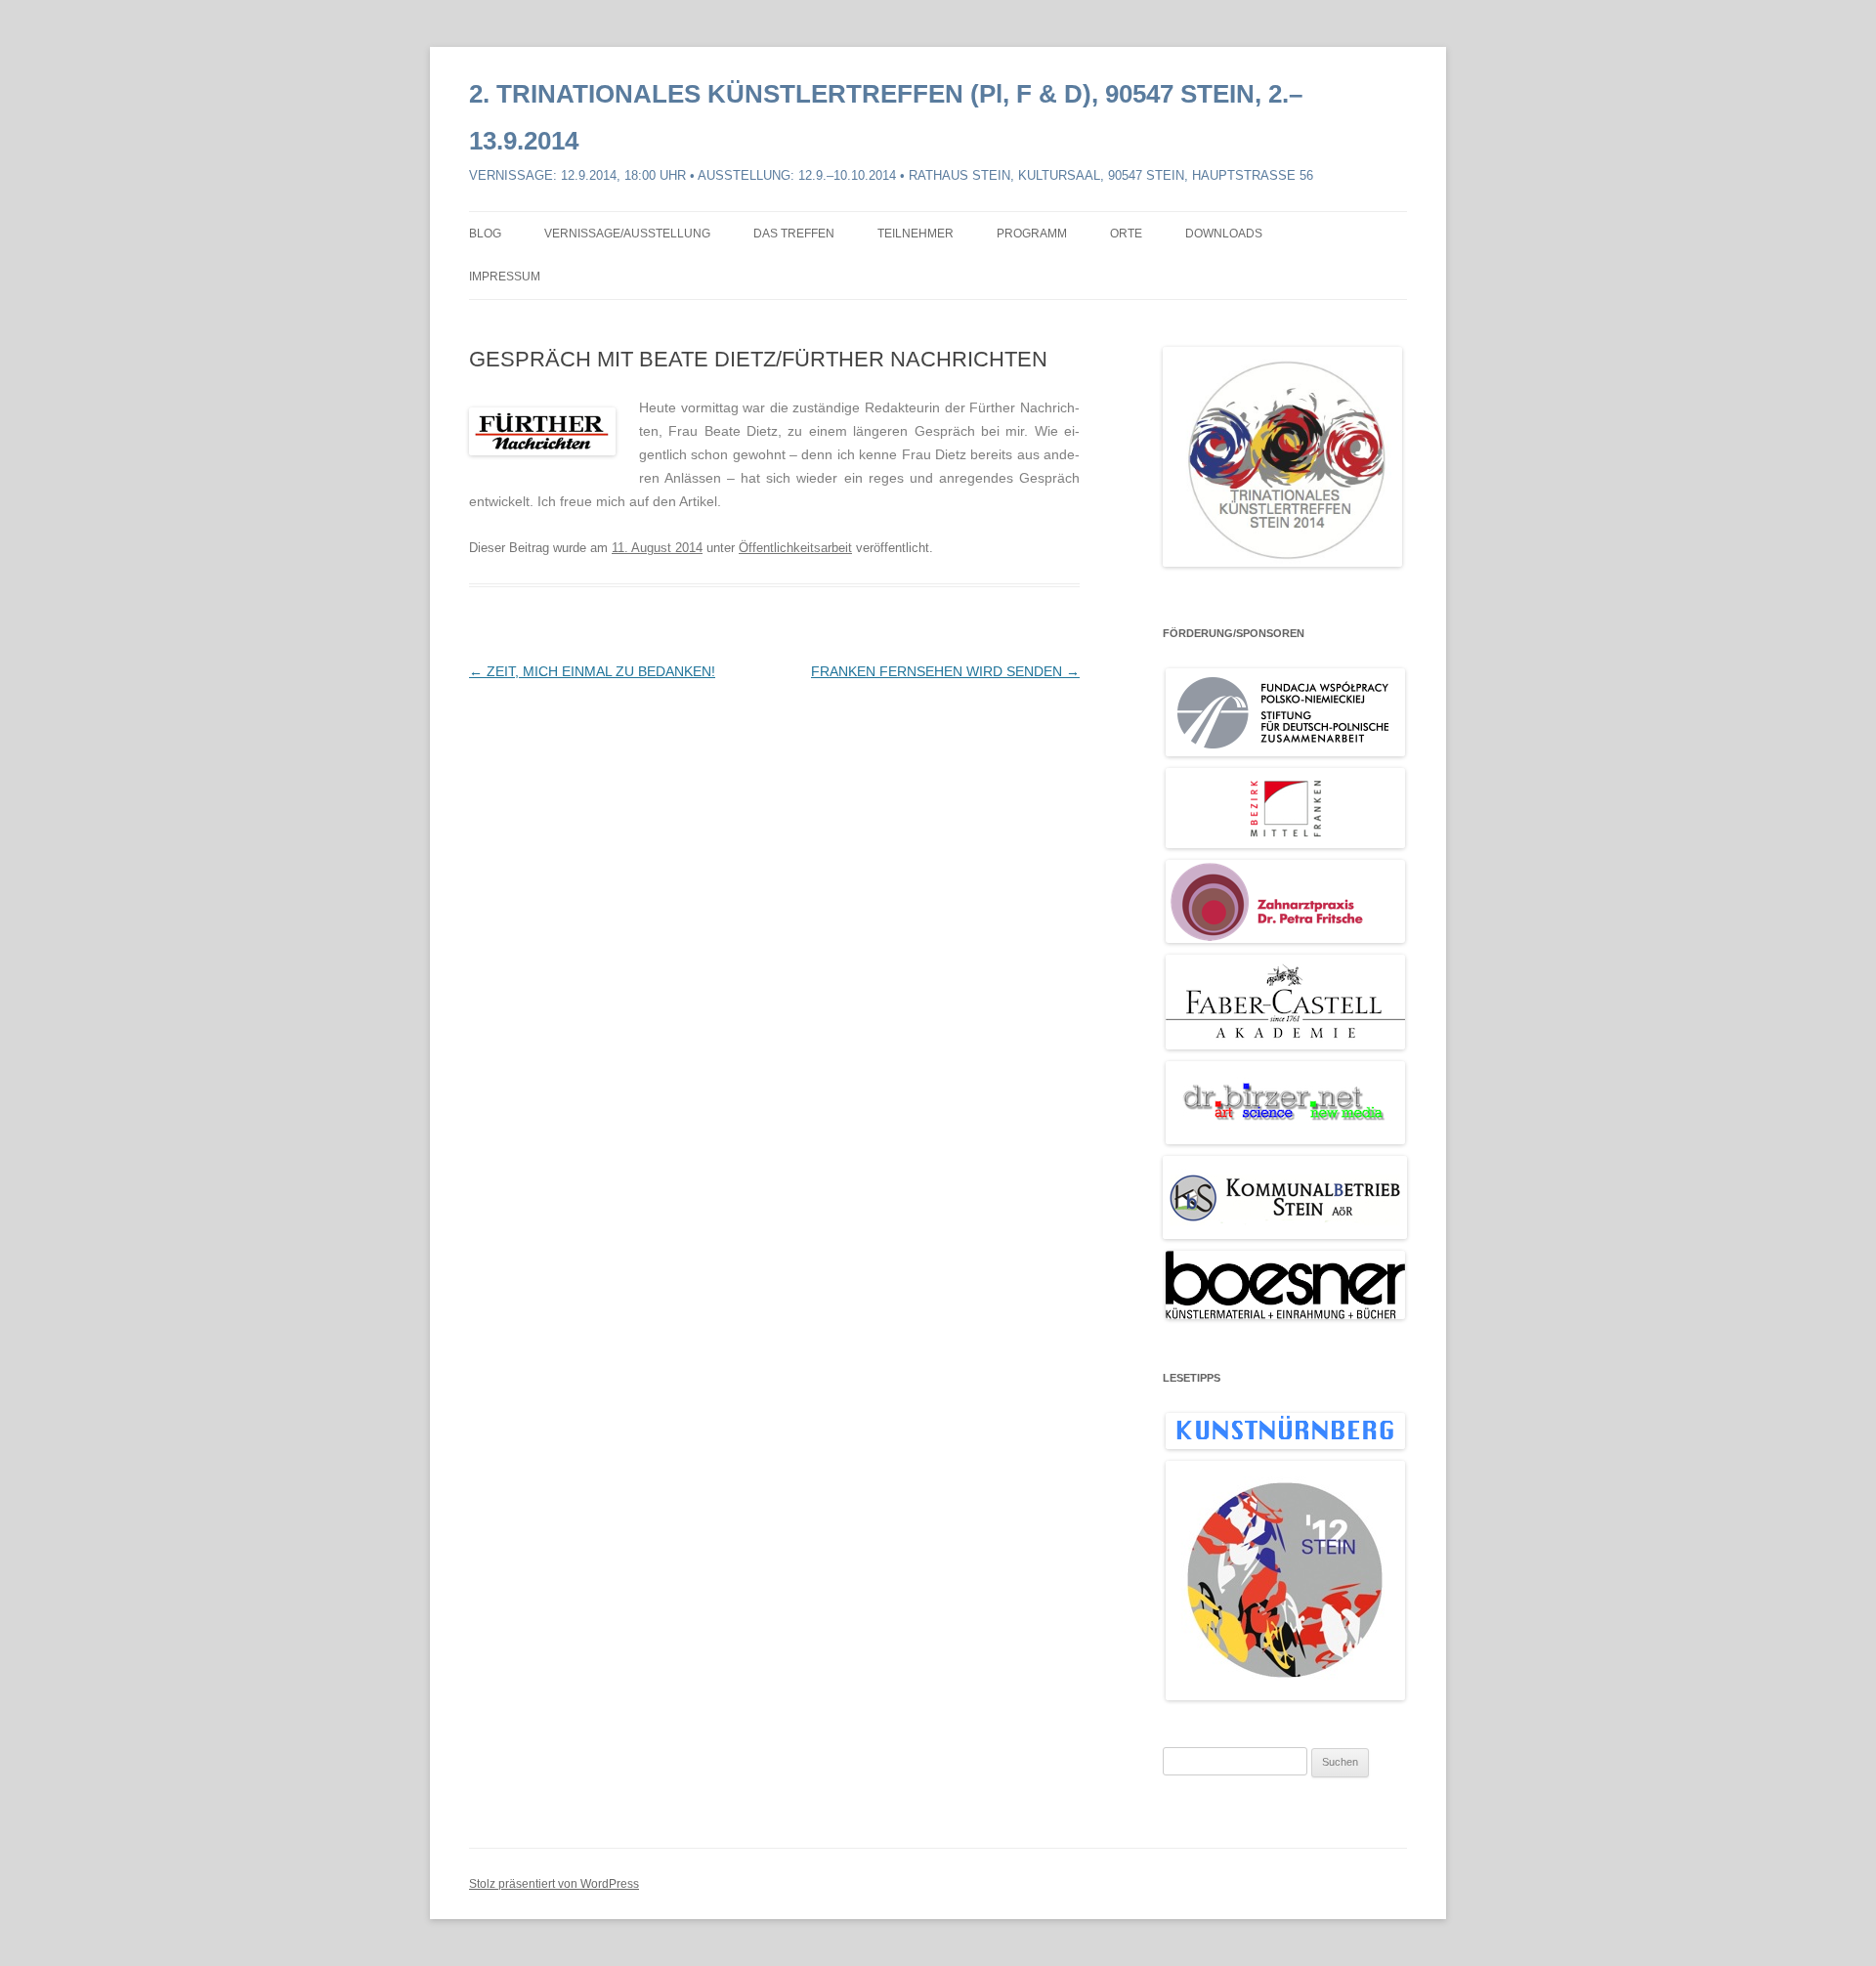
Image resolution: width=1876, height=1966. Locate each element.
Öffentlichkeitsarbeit (795, 548)
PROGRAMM (1032, 234)
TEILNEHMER (916, 234)
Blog (485, 234)
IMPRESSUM (505, 277)
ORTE (1126, 234)
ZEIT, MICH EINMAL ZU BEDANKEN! (592, 671)
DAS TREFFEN (794, 234)
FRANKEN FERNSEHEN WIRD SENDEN (945, 671)
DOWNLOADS (1224, 234)
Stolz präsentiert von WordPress (554, 1884)
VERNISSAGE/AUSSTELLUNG (627, 234)
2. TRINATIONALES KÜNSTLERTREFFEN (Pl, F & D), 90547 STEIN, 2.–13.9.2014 (886, 117)
